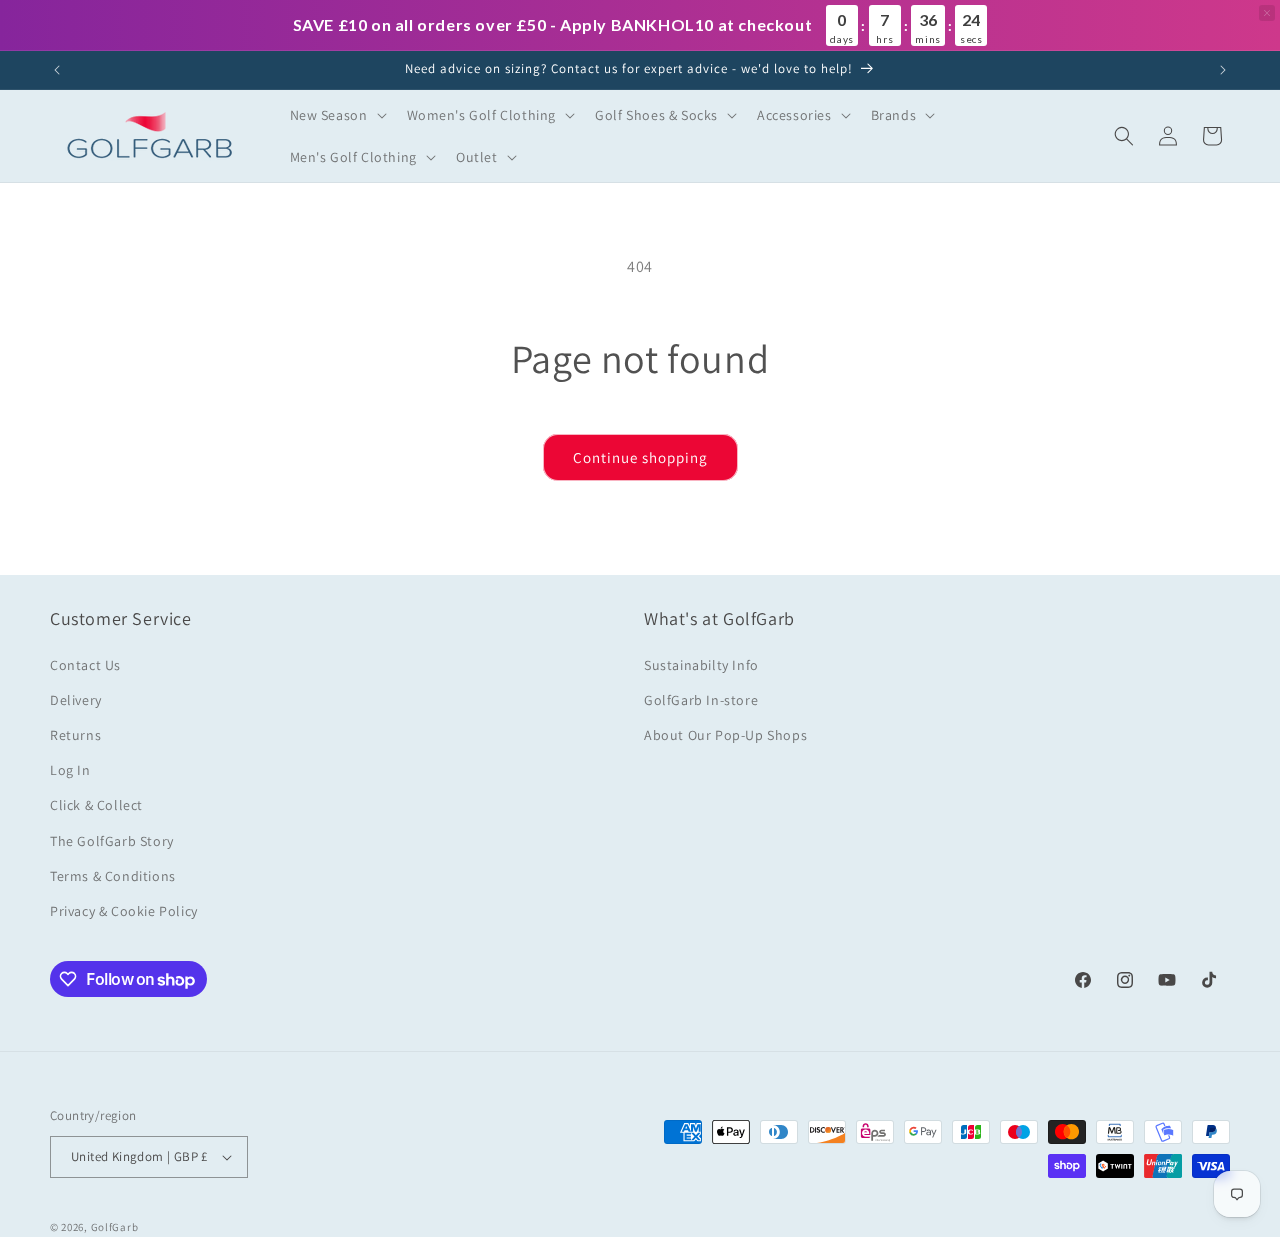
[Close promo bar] (1267, 13)
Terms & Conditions (113, 876)
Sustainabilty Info (701, 665)
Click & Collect (96, 805)
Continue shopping (640, 457)
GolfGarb (115, 1227)
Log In (70, 770)
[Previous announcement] (57, 70)
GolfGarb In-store (701, 700)
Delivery (76, 700)
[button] (336, 115)
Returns (75, 735)
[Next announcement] (1223, 70)
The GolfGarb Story (112, 841)
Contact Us (85, 665)
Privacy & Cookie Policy (124, 911)
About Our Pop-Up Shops (725, 735)
